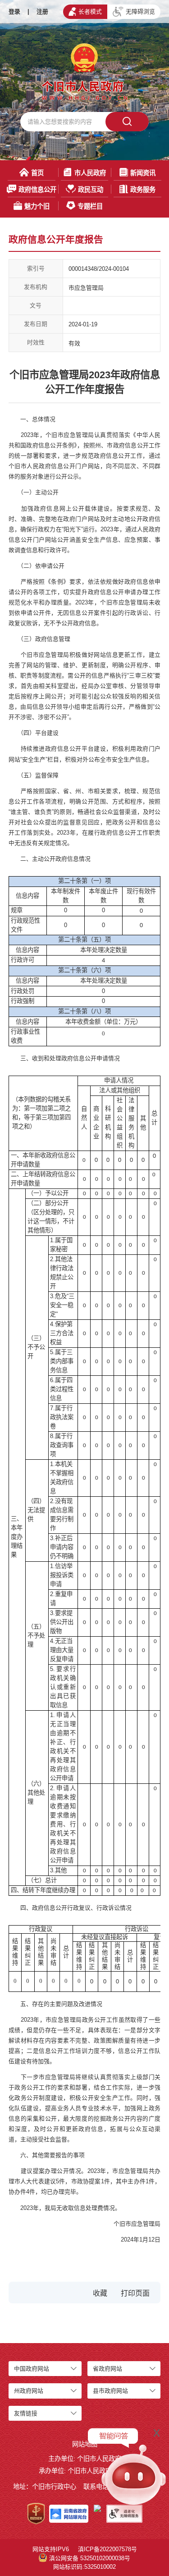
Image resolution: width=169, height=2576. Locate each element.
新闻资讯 (143, 173)
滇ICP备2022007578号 (107, 2549)
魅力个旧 (37, 206)
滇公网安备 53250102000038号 (90, 2558)
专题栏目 (90, 206)
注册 (42, 12)
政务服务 (143, 190)
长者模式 (90, 12)
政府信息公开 (37, 190)
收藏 (100, 2293)
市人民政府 (90, 173)
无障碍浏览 (140, 12)
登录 (14, 12)
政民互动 (91, 190)
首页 (37, 173)
